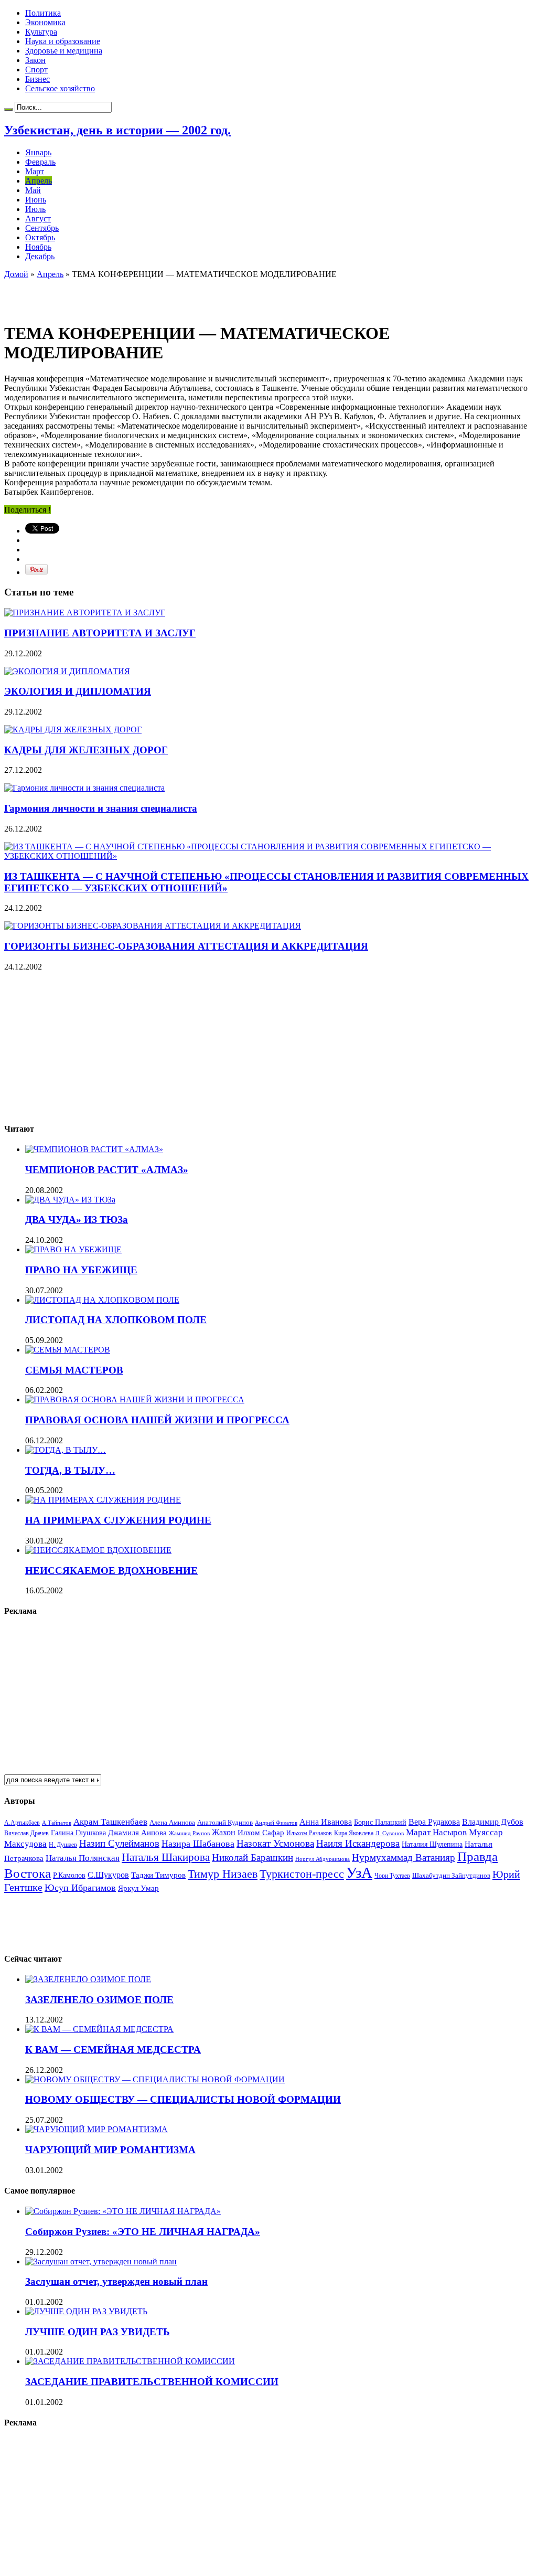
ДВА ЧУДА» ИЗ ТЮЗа (77, 1220)
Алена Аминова (172, 1823)
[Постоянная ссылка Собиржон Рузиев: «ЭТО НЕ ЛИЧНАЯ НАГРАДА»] (123, 2211)
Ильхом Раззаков (309, 1833)
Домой (16, 274)
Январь (38, 152)
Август (38, 219)
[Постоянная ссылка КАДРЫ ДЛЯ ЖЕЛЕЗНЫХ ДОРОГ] (73, 730)
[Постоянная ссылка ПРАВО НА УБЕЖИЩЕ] (73, 1249)
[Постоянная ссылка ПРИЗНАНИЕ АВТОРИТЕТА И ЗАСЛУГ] (85, 613)
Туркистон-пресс (302, 1874)
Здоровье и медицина (64, 51)
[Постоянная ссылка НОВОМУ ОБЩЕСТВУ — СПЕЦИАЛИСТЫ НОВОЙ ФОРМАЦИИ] (155, 2079)
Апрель (39, 181)
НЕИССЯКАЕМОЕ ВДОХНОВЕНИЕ (111, 1571)
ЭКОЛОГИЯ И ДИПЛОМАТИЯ (78, 691)
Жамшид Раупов (189, 1833)
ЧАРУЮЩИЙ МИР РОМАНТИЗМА (110, 2150)
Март (35, 171)
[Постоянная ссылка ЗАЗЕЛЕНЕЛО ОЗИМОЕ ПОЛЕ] (88, 1979)
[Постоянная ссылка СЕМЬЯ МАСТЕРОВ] (68, 1350)
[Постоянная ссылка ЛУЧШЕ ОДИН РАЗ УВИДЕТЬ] (86, 2311)
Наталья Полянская (83, 1858)
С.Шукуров (108, 1875)
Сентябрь (42, 228)
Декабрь (40, 256)
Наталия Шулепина (432, 1844)
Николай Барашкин (253, 1858)
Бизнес (37, 79)
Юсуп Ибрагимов (80, 1888)
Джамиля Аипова (137, 1832)
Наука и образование (63, 41)
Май (33, 190)
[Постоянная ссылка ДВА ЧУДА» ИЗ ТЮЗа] (70, 1200)
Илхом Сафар (261, 1833)
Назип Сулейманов (119, 1843)
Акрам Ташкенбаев (110, 1822)
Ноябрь (38, 247)
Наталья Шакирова (166, 1857)
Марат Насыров (436, 1832)
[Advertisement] (127, 295)
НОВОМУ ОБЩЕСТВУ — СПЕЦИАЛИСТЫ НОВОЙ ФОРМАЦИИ (183, 2099)
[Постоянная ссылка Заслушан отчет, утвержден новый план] (101, 2261)
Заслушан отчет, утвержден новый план (116, 2281)
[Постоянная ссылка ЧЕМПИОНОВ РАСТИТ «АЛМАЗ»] (94, 1149)
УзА (359, 1872)
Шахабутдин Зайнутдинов (451, 1875)
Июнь (36, 200)
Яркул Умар (138, 1888)
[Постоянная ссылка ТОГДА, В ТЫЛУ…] (66, 1450)
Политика (43, 13)
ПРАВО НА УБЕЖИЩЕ (81, 1270)
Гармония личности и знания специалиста (101, 808)
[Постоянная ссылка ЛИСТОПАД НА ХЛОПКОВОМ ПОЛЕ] (102, 1300)
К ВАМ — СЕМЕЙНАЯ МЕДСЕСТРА (113, 2050)
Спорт (36, 70)
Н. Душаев (63, 1845)
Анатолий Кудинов (225, 1822)
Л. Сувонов (390, 1833)
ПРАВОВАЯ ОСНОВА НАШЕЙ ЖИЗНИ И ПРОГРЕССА (157, 1420)
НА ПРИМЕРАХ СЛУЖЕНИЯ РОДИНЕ (118, 1520)
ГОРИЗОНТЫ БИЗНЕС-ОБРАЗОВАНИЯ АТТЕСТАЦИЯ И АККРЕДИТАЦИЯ (186, 946)
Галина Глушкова (78, 1833)
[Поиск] (8, 110)
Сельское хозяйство (60, 88)
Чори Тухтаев (392, 1876)
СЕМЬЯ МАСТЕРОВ (74, 1370)
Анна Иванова (326, 1822)
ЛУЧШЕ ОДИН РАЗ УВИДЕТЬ (98, 2332)
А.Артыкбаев (22, 1823)
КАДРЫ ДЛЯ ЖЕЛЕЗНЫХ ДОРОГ (86, 750)
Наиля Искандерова (358, 1843)
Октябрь (40, 237)
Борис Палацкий (380, 1822)
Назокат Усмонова (275, 1843)
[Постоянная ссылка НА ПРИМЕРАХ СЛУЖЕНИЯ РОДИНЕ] (103, 1500)
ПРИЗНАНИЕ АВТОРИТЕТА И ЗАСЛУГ (100, 633)
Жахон (224, 1832)
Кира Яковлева (354, 1833)
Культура (41, 32)
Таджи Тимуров (158, 1875)
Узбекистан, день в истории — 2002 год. (117, 130)
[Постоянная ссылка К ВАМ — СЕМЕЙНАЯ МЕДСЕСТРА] (99, 2029)
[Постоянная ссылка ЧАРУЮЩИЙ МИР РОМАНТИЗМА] (96, 2129)
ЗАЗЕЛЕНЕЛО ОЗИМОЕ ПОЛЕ (99, 2000)
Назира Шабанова (198, 1844)
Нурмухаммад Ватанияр (404, 1858)
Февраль (40, 162)
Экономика (45, 22)
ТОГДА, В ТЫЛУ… (70, 1470)
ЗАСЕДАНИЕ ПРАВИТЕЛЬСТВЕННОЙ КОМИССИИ (152, 2382)
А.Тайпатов (57, 1823)
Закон (35, 60)
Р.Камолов (69, 1875)
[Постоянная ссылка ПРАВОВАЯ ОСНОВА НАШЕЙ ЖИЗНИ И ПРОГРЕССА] (135, 1399)
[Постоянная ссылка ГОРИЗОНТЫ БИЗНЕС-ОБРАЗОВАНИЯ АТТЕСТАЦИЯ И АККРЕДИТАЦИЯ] (153, 926)
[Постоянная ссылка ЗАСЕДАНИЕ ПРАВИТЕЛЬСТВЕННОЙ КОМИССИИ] (130, 2361)
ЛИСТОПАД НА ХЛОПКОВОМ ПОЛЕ (116, 1320)
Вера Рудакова (434, 1822)
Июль (35, 209)
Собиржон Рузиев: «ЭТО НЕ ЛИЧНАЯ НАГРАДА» (143, 2232)
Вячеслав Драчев (26, 1833)
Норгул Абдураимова (323, 1859)
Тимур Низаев (223, 1874)
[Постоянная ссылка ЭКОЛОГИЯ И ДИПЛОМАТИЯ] (67, 671)
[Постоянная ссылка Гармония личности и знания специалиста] (84, 788)
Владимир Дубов (493, 1822)
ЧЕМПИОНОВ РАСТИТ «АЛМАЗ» (107, 1170)
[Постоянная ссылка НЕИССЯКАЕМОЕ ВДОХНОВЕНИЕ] (98, 1550)
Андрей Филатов (276, 1823)
